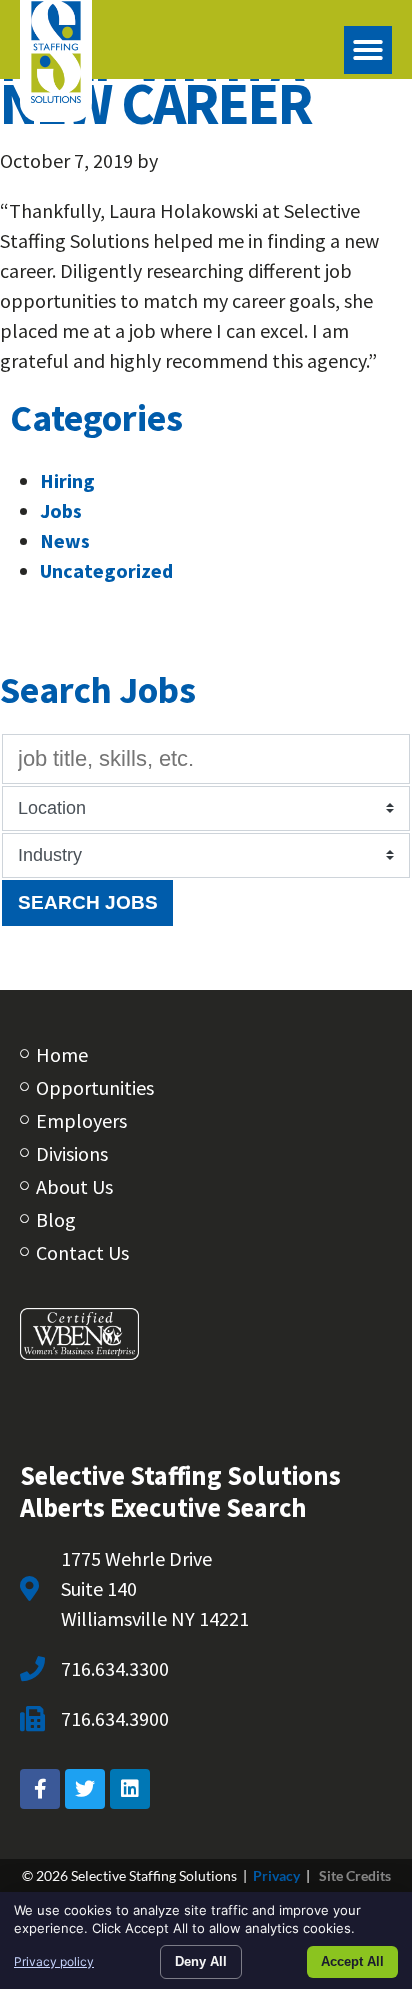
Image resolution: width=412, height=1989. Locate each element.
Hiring (67, 480)
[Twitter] (85, 1789)
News (65, 540)
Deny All (201, 1961)
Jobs (61, 510)
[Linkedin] (130, 1789)
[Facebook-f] (40, 1789)
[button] (368, 50)
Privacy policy (54, 1961)
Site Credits (355, 1875)
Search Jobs (88, 902)
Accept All (352, 1961)
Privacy (276, 1875)
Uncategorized (106, 570)
